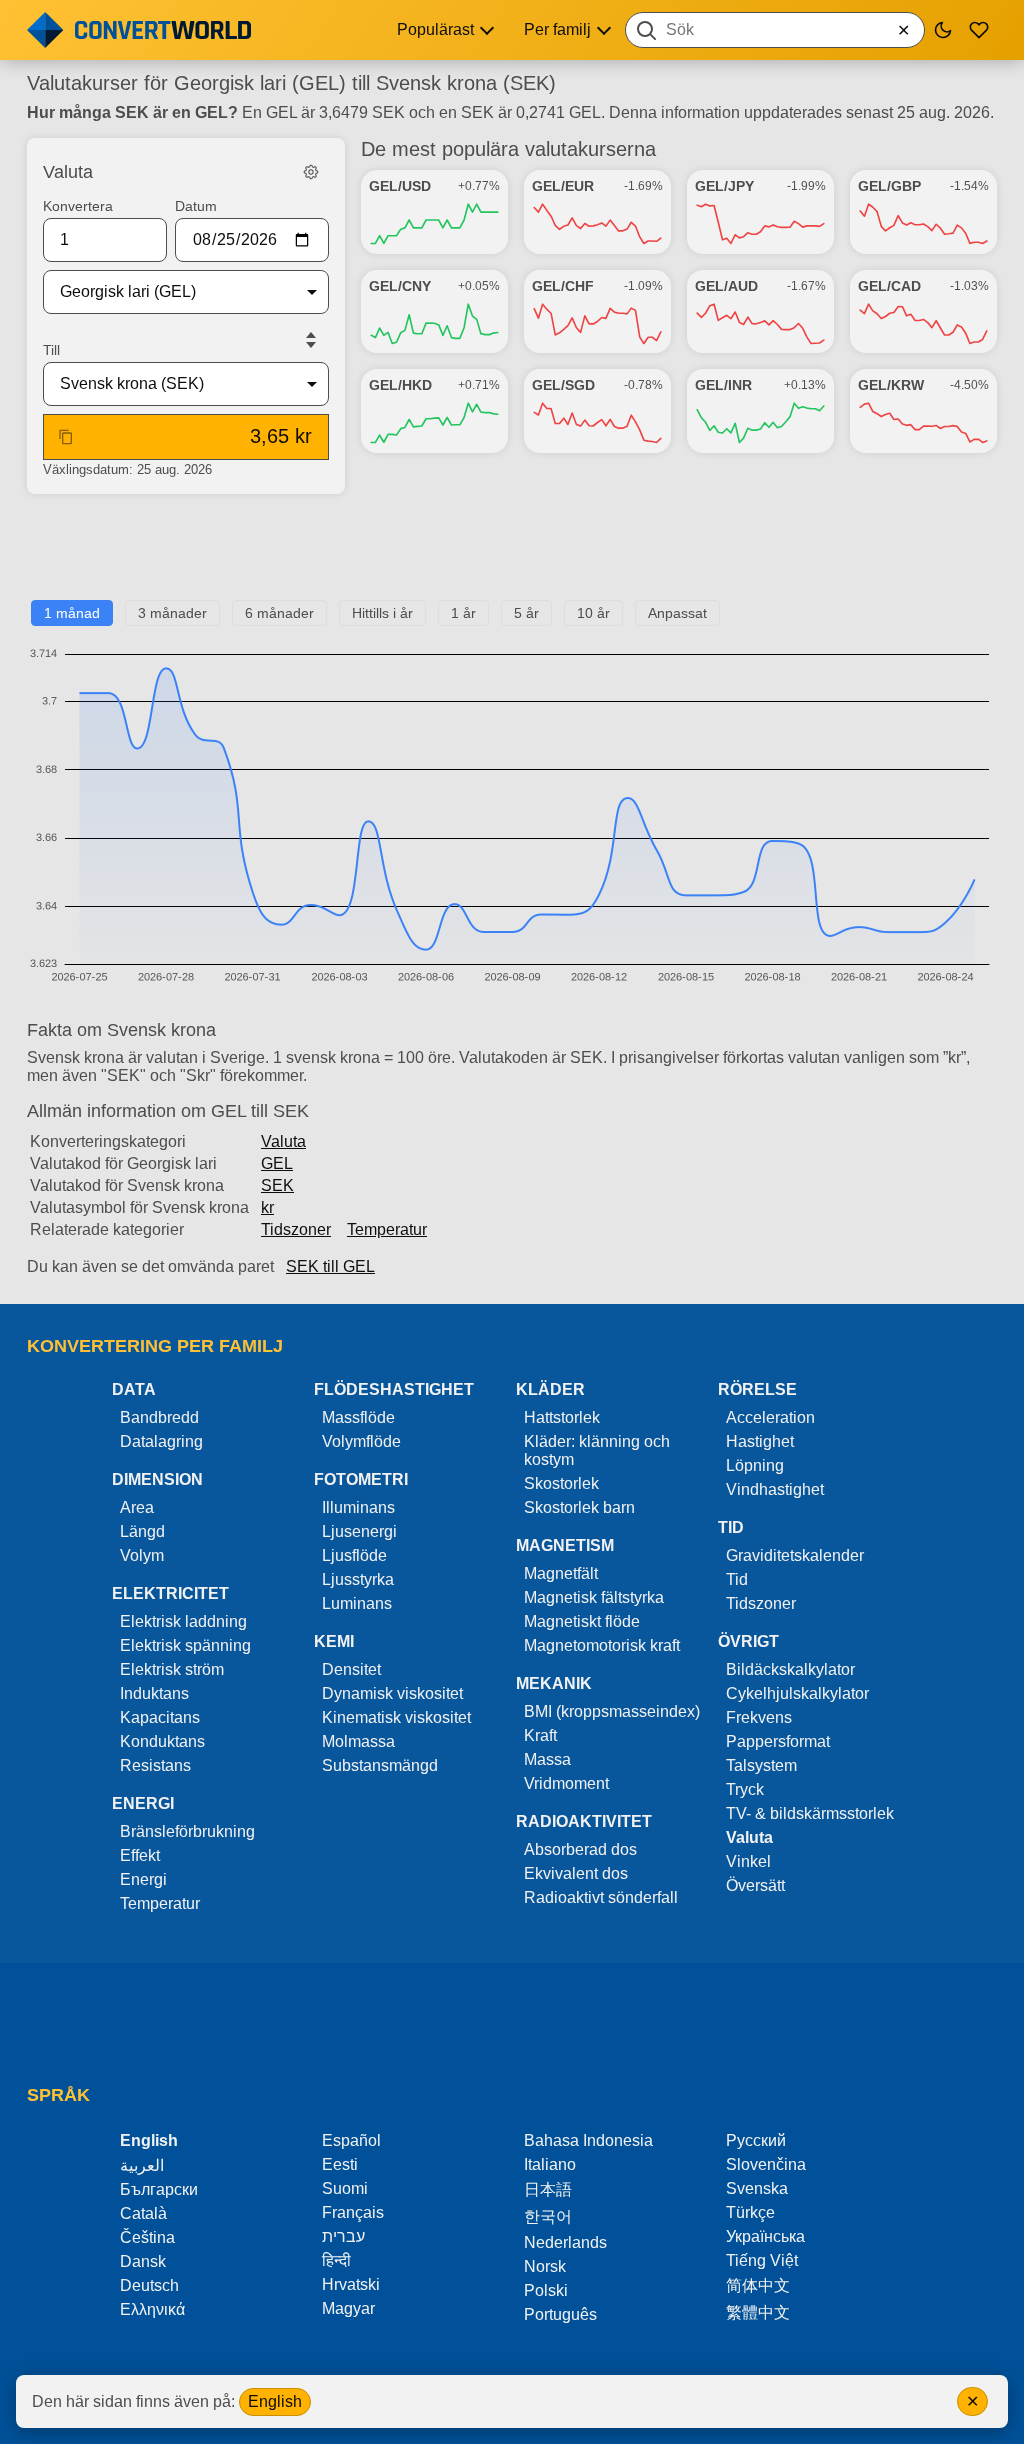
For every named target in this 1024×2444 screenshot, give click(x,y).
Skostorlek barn (579, 1507)
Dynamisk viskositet (392, 1693)
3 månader (172, 613)
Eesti (340, 2164)
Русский (756, 2140)
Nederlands (565, 2242)
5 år (526, 613)
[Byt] (311, 340)
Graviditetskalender (795, 1555)
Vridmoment (566, 1783)
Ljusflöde (354, 1555)
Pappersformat (778, 1741)
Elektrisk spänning (185, 1645)
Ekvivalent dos (576, 1873)
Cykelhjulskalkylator (797, 1693)
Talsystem (761, 1765)
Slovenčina (766, 2164)
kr (267, 1207)
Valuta (283, 1141)
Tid (737, 1579)
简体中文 (758, 2285)
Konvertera (78, 206)
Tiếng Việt (762, 2260)
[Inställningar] (311, 172)
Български (159, 2189)
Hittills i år (382, 613)
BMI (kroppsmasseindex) (612, 1711)
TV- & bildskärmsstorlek (810, 1813)
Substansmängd (380, 1765)
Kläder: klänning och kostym (597, 1450)
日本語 (548, 2189)
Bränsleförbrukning (187, 1831)
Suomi (345, 2188)
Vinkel (748, 1861)
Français (353, 2212)
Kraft (540, 1735)
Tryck (745, 1789)
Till (51, 350)
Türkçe (750, 2212)
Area (137, 1507)
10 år (593, 613)
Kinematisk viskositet (396, 1717)
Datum (196, 206)
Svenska (757, 2188)
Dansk (143, 2261)
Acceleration (770, 1417)
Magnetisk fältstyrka (594, 1597)
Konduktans (162, 1741)
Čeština (147, 2237)
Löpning (755, 1465)
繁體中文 (758, 2312)
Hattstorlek (562, 1417)
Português (560, 2314)
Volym (142, 1555)
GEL (277, 1163)
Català (143, 2213)
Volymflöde (361, 1441)
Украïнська (765, 2236)
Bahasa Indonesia (588, 2140)
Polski (546, 2290)
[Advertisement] (512, 555)
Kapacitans (160, 1717)
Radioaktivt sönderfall (601, 1897)
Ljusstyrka (358, 1579)
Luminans (357, 1603)
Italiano (550, 2164)
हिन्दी (336, 2260)
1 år (463, 613)
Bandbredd (159, 1417)
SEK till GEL (330, 1266)
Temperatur (387, 1229)
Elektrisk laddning (183, 1621)
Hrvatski (351, 2284)
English (275, 2401)
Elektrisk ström (172, 1669)
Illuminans (358, 1507)
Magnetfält (561, 1573)
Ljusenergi (359, 1531)
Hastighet (760, 1441)
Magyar (348, 2308)
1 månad (72, 613)
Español (351, 2140)
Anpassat (677, 613)
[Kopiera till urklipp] (66, 437)
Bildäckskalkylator (790, 1669)
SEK (277, 1185)
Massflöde (358, 1417)
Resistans (155, 1765)
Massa (547, 1759)
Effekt (140, 1855)
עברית (343, 2236)
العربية (142, 2165)
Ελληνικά (152, 2309)
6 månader (279, 613)
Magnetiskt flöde (582, 1621)
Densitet (351, 1669)
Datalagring (161, 1441)
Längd (142, 1531)
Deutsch (149, 2285)
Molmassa (358, 1741)
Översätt (755, 1885)
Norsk (545, 2266)
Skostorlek (561, 1483)
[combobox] (775, 30)
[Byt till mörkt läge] (943, 30)
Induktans (154, 1693)
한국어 (548, 2216)
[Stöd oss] (979, 30)
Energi (143, 1879)
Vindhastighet (775, 1489)
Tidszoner (296, 1229)
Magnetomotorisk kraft (602, 1645)
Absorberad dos (580, 1849)
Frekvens (759, 1717)
